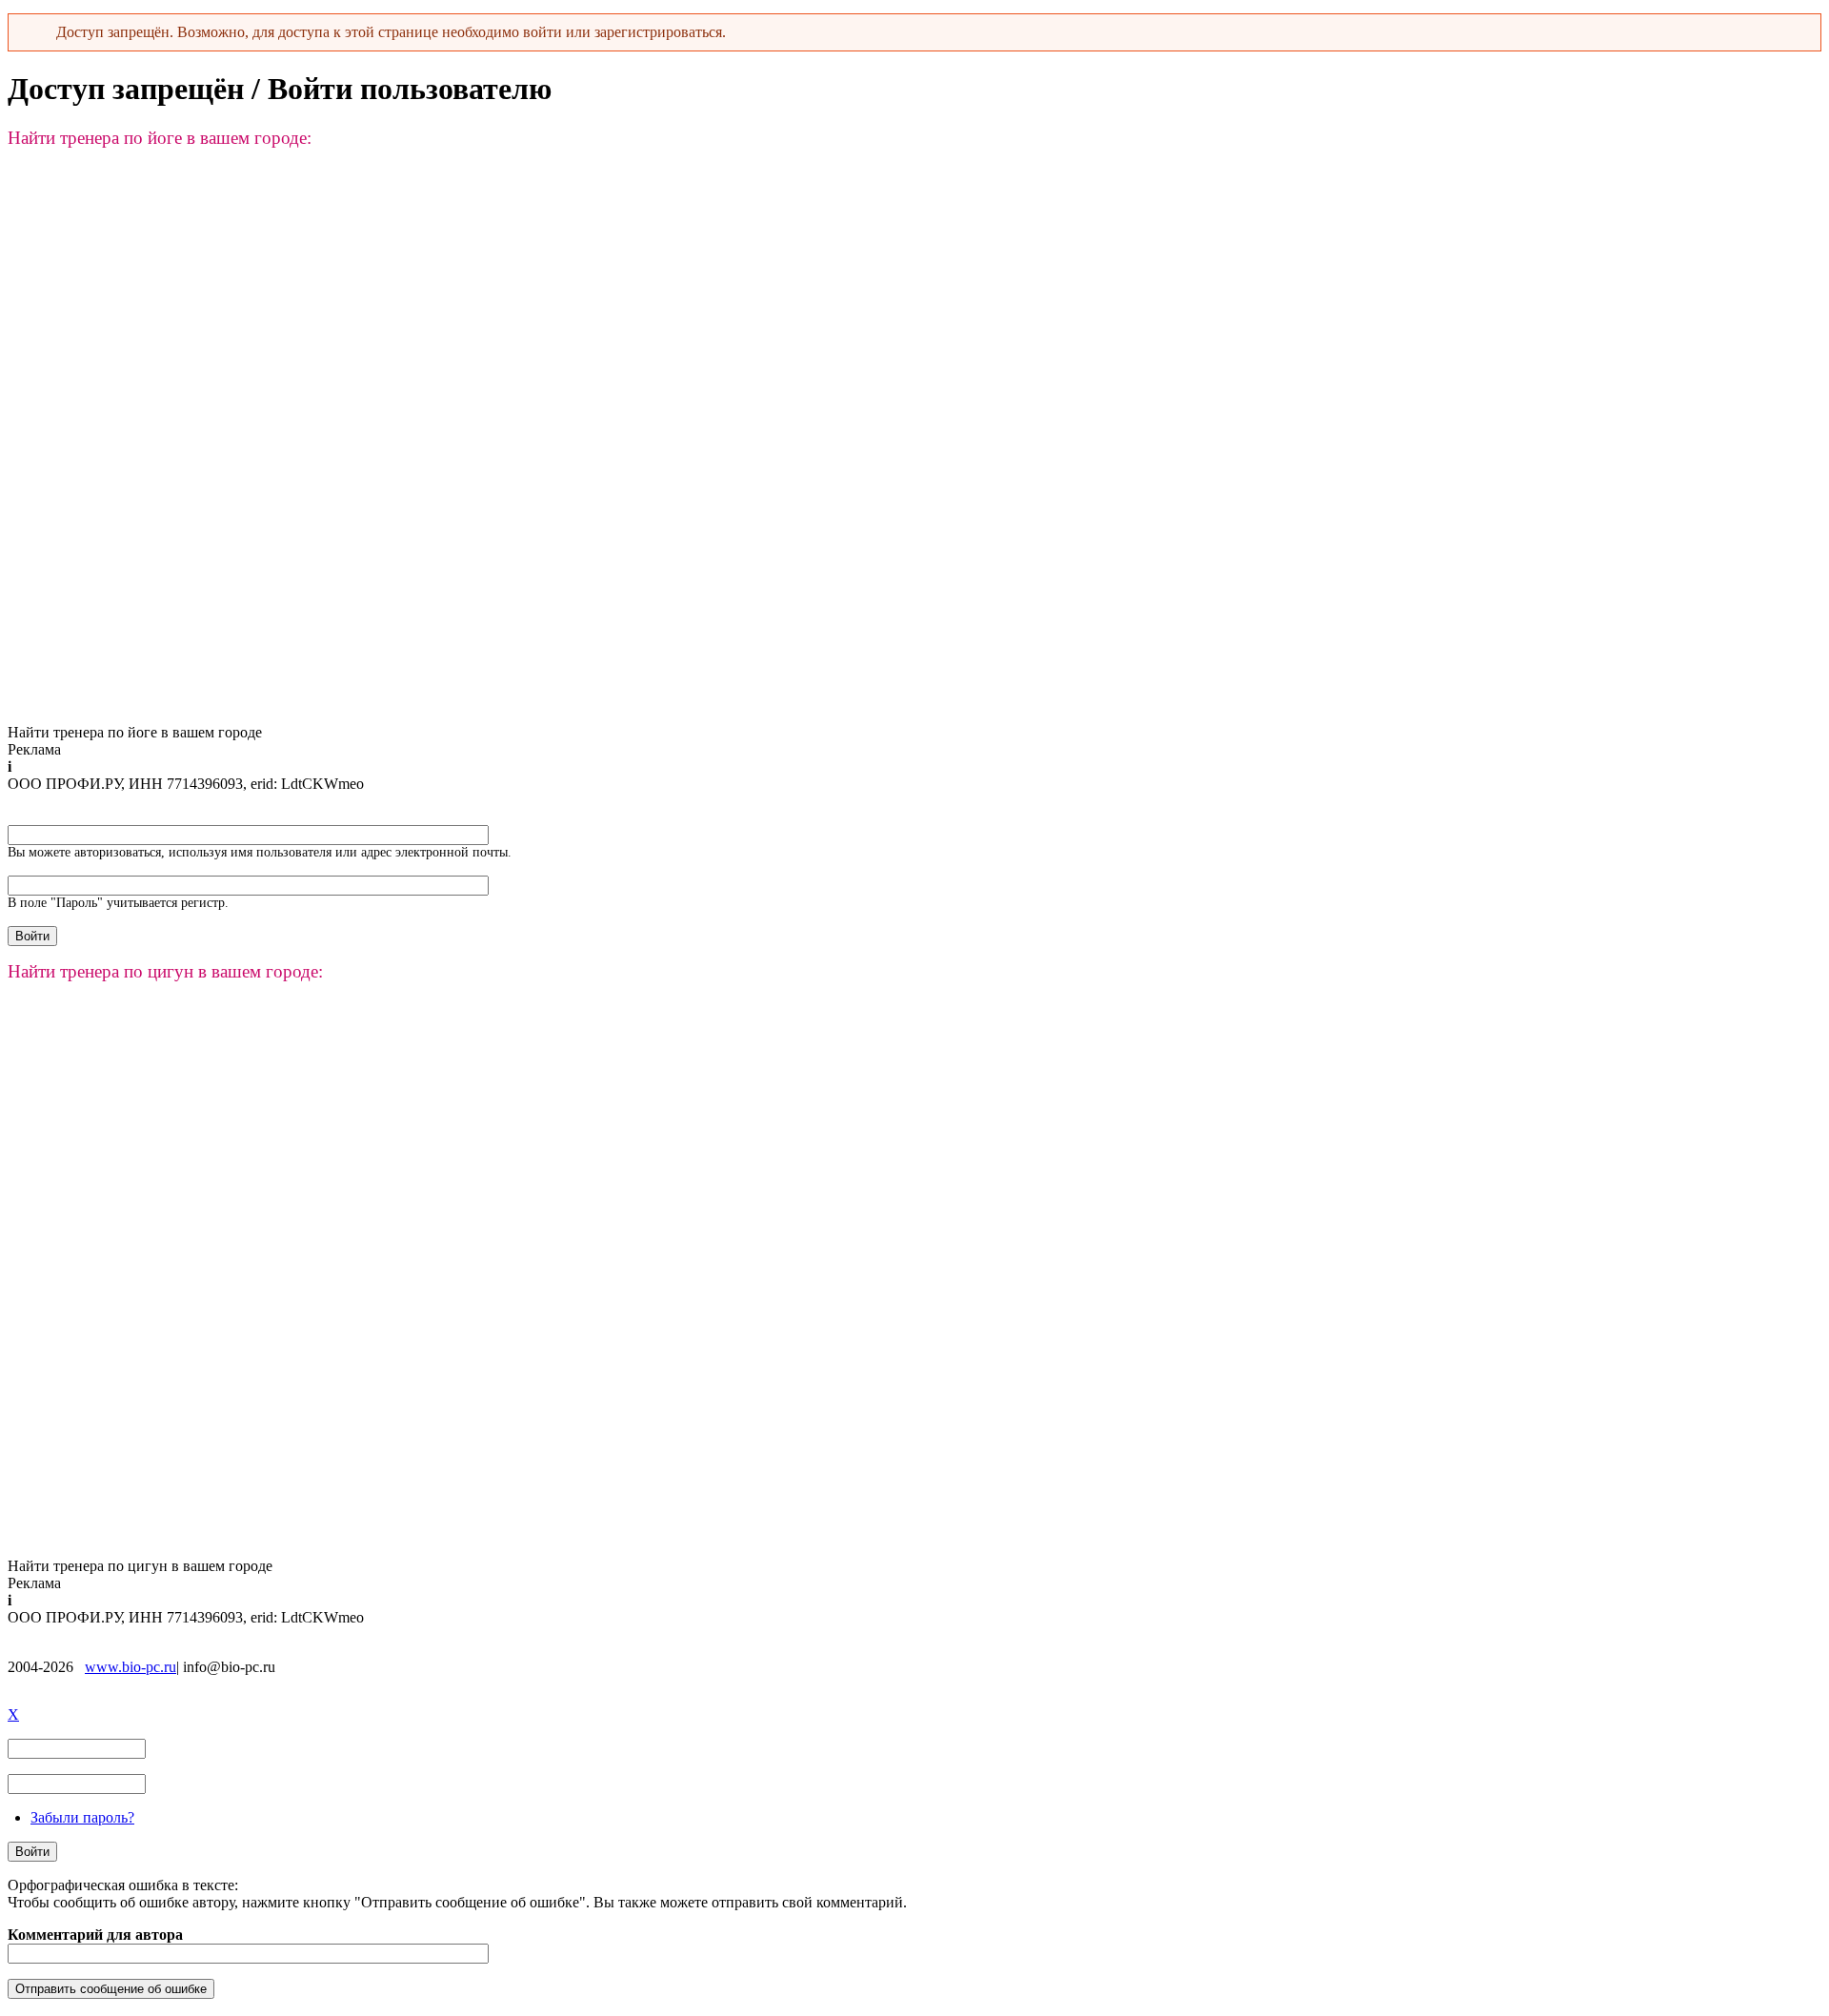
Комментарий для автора (95, 1935)
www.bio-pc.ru (131, 1667)
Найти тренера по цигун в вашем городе (140, 1566)
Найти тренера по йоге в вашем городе (135, 732)
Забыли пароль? (82, 1817)
